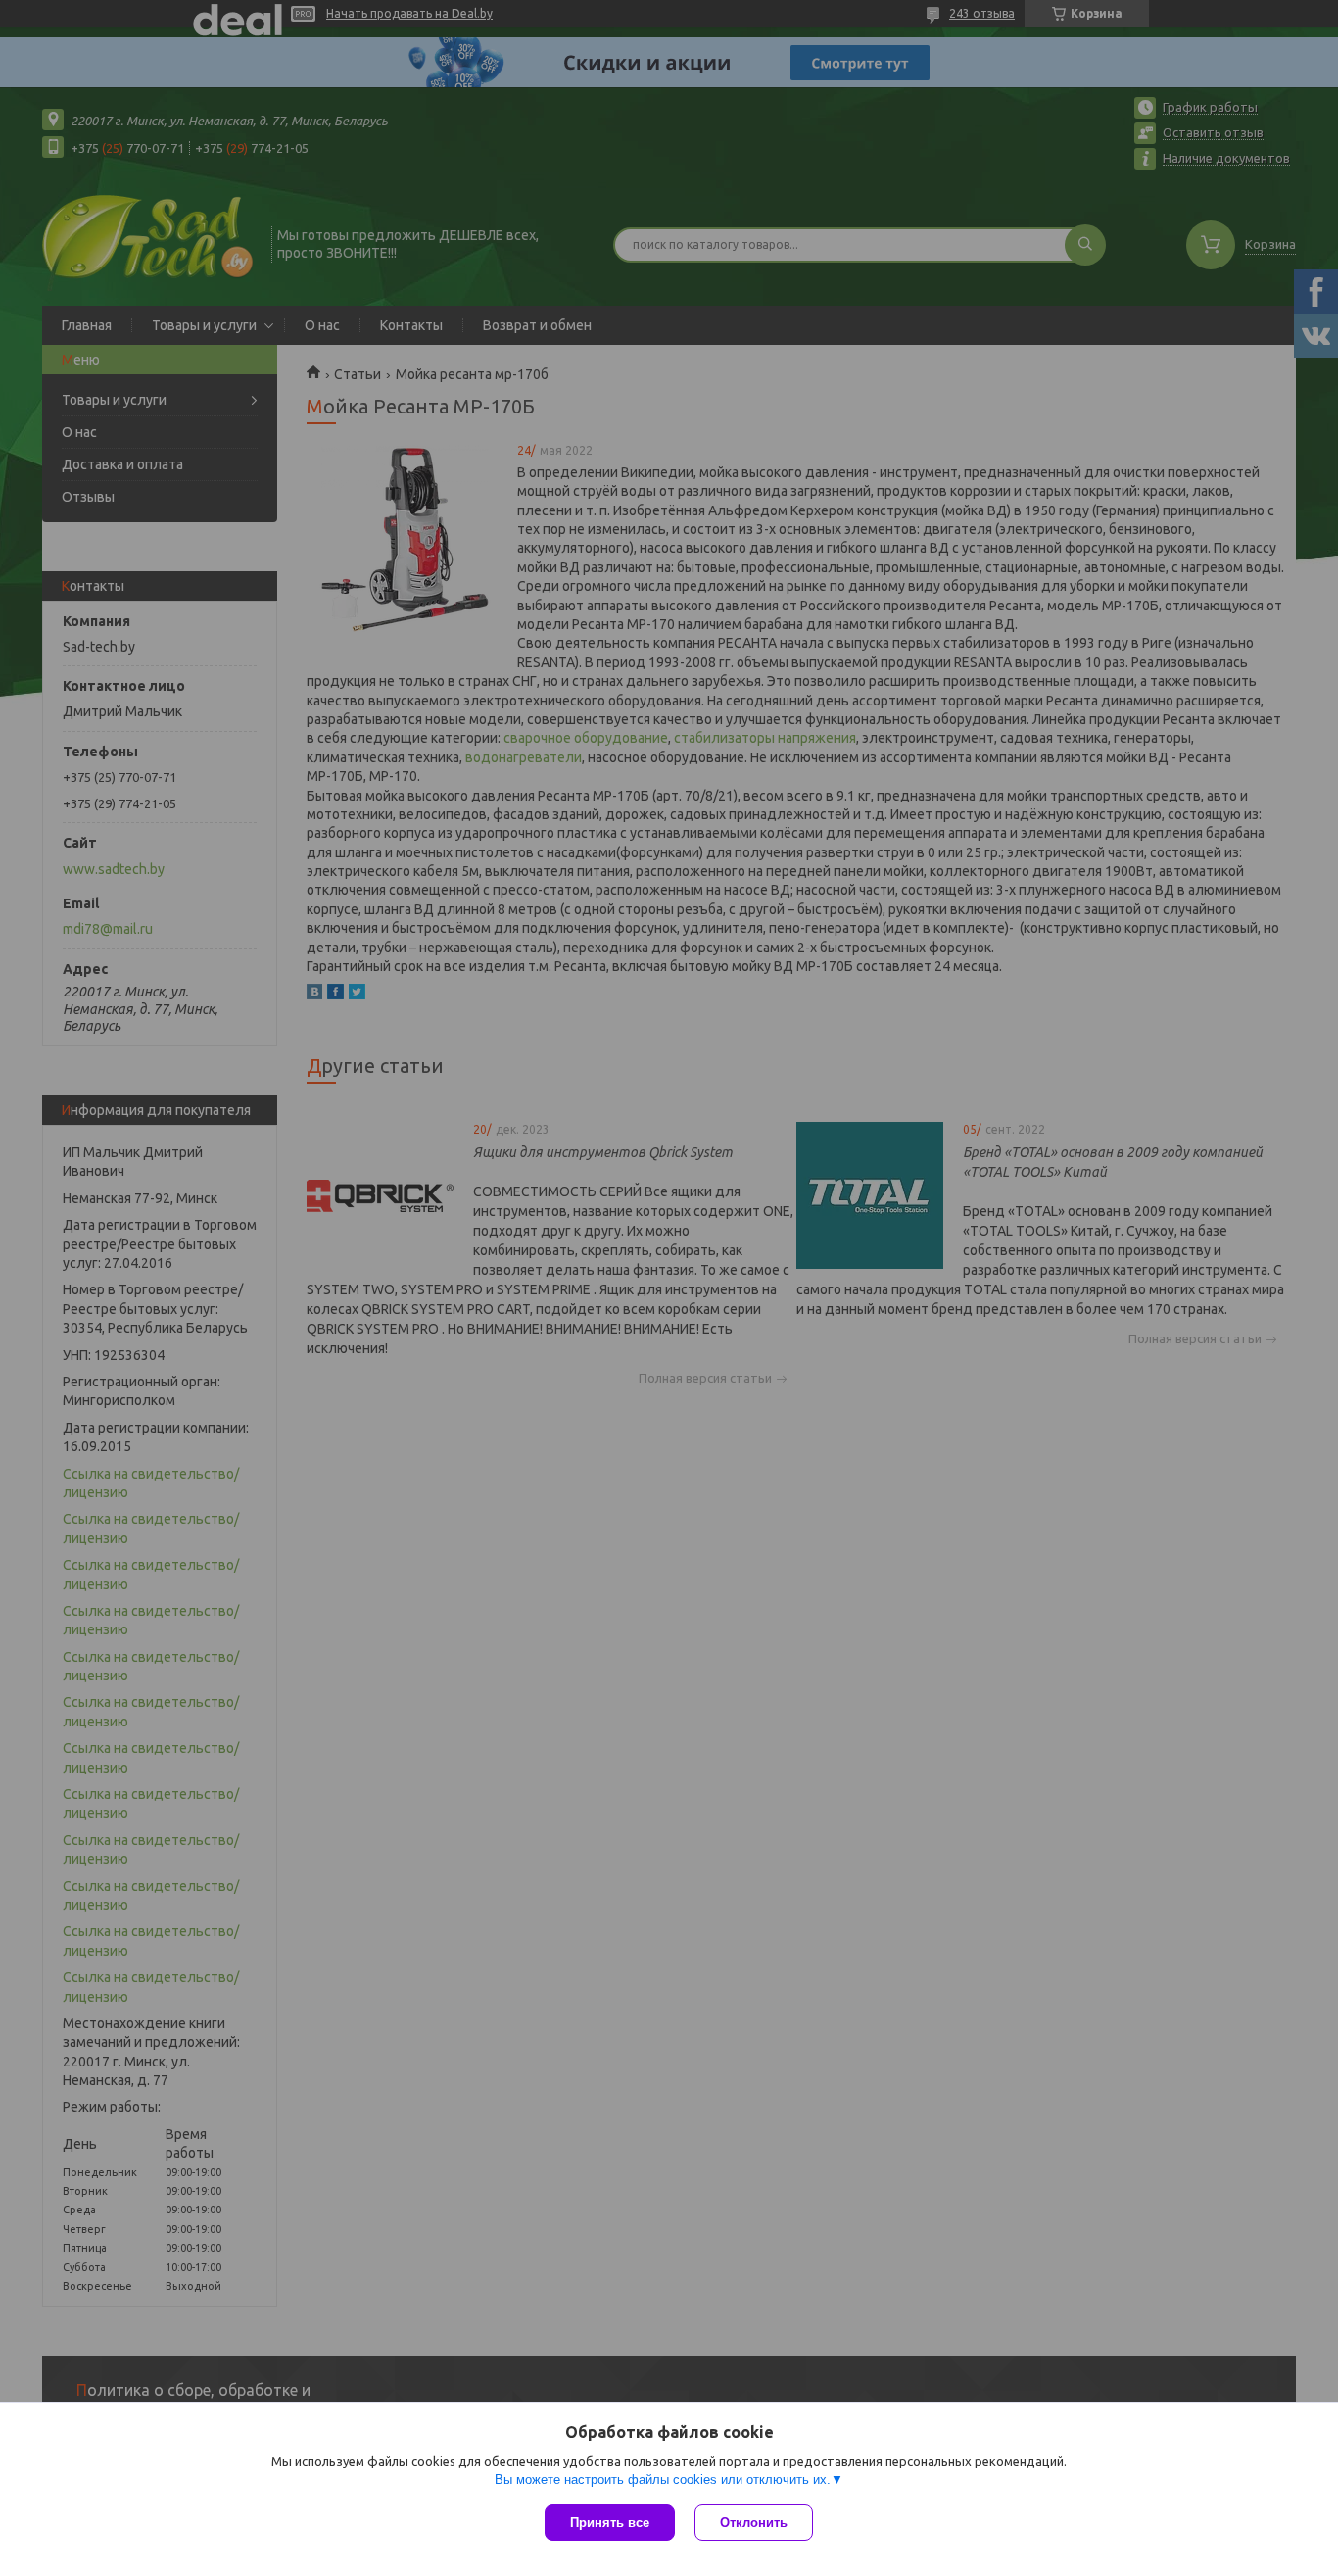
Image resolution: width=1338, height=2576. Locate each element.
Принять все (610, 2523)
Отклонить (754, 2523)
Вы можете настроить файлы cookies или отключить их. (663, 2479)
